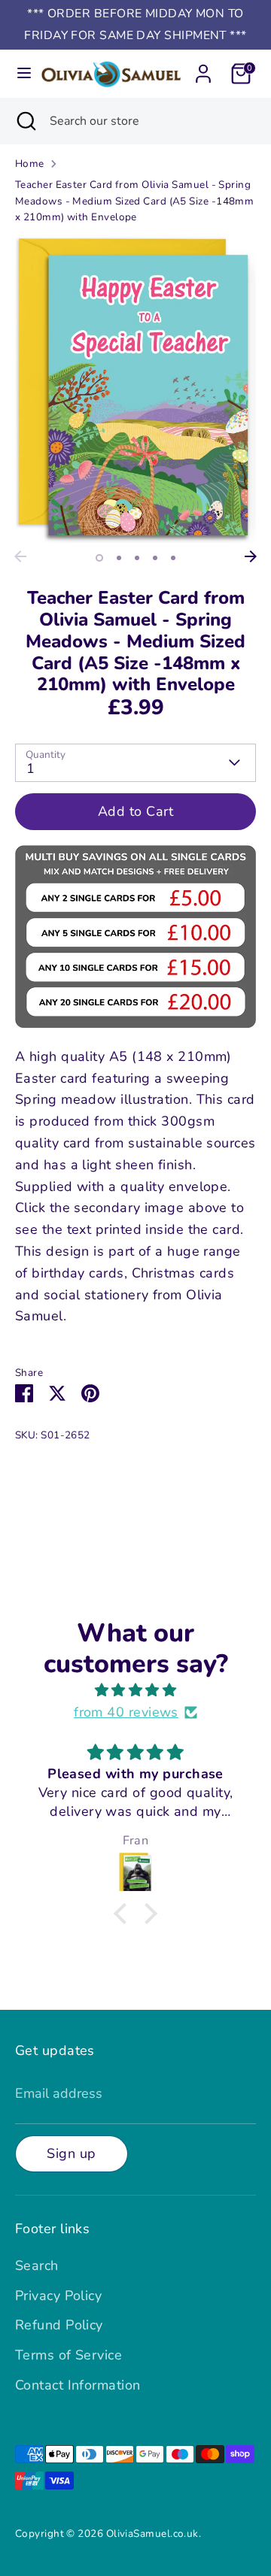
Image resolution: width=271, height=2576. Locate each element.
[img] (135, 1691)
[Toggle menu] (20, 73)
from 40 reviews (126, 1712)
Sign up (71, 2153)
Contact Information (78, 2385)
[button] (124, 1914)
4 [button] (155, 558)
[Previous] (20, 556)
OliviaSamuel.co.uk (152, 2534)
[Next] (251, 556)
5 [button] (173, 558)
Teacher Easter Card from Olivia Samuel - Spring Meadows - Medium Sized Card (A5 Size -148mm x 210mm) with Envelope (134, 201)
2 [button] (119, 558)
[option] (135, 390)
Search (37, 2265)
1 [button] (99, 558)
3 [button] (137, 558)
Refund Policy (59, 2325)
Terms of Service (69, 2355)
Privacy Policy (58, 2296)
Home (30, 164)
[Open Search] (25, 121)
